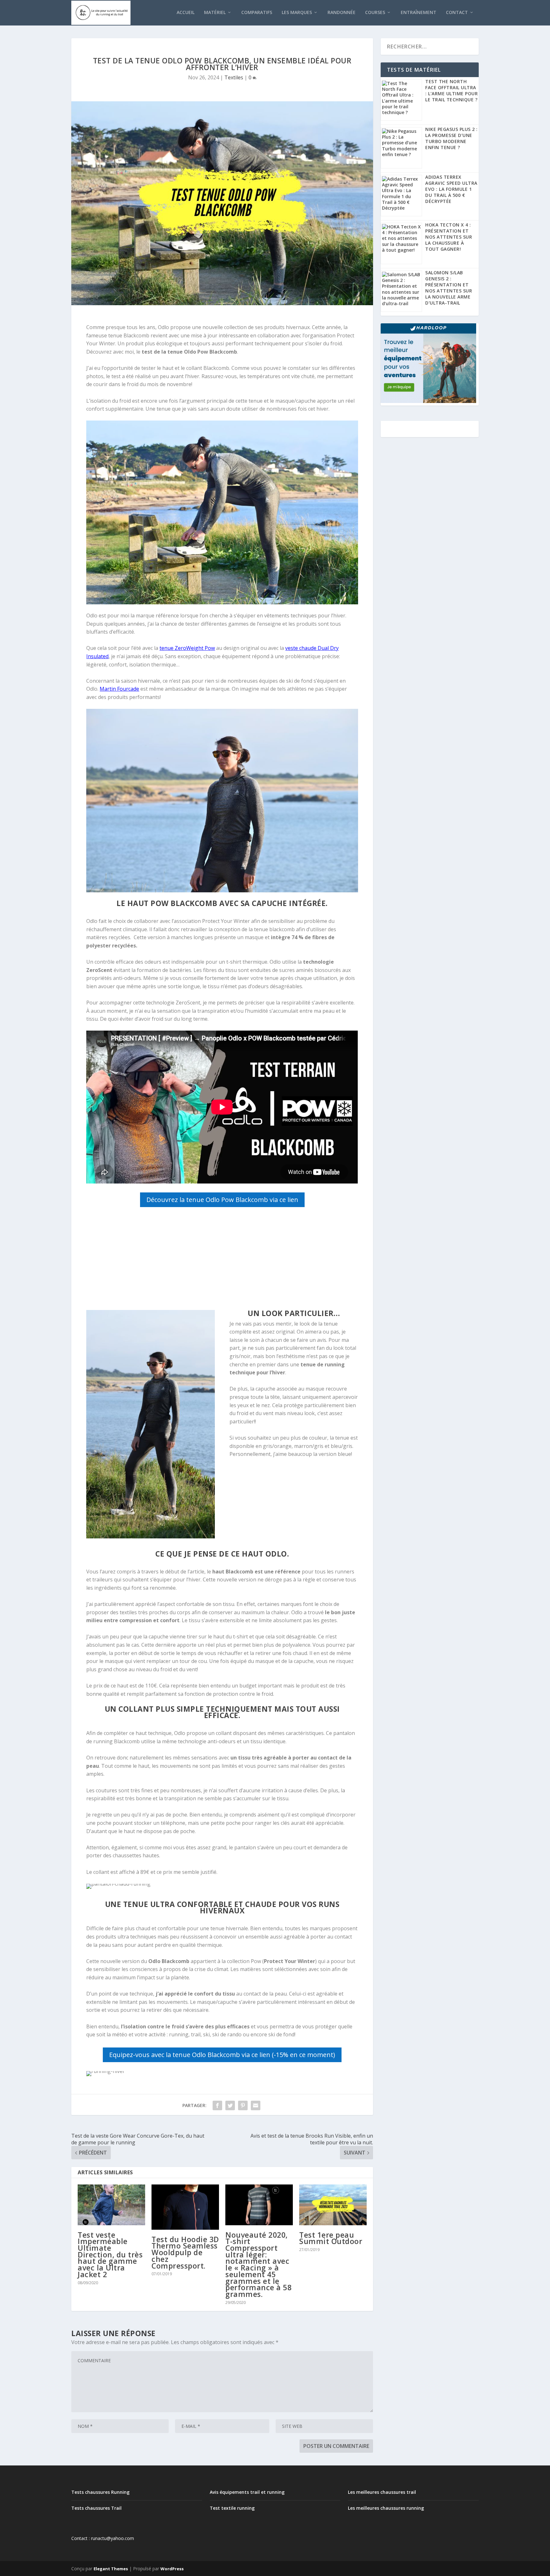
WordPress (172, 2569)
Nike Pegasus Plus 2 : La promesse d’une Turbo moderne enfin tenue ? (451, 138)
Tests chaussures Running (100, 2492)
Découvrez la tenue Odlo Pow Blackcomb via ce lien (222, 1200)
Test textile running (232, 2508)
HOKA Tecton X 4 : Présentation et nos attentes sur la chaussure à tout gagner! (449, 237)
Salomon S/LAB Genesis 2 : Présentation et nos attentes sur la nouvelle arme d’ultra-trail (449, 288)
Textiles (234, 77)
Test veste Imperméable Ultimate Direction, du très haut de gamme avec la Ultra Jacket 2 (110, 2255)
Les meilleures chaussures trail (382, 2492)
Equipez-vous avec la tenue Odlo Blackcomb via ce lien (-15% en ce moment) (222, 2055)
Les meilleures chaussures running (386, 2508)
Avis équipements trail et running (247, 2492)
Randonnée (342, 13)
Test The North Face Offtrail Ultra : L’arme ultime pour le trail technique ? (451, 90)
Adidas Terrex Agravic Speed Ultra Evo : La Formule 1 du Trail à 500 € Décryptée (451, 189)
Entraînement (419, 13)
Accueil (186, 13)
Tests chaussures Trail (96, 2508)
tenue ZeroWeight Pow (187, 648)
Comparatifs (257, 13)
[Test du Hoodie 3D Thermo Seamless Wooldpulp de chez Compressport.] (185, 2207)
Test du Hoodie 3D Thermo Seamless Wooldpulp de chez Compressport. (185, 2252)
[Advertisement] (222, 1260)
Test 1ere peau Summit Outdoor (331, 2238)
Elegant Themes (111, 2569)
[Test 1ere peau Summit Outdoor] (333, 2205)
